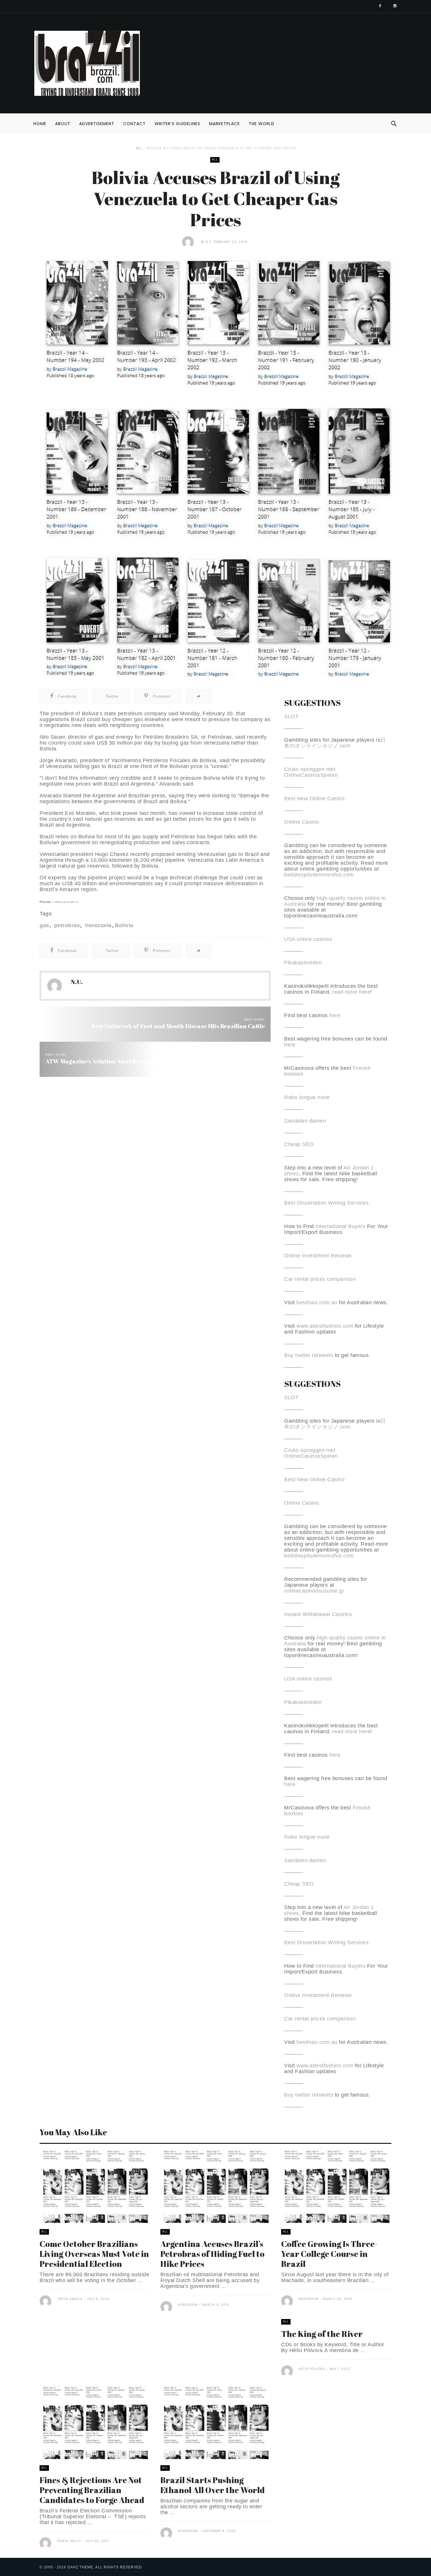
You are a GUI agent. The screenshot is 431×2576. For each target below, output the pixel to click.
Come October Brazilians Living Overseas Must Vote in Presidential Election (94, 2254)
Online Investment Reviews (318, 1256)
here (335, 1015)
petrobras (66, 925)
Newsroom (188, 2305)
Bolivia (124, 925)
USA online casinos (308, 939)
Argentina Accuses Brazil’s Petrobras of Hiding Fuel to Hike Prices (212, 2254)
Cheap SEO (299, 1144)
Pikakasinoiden (303, 963)
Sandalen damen (305, 1121)
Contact (134, 124)
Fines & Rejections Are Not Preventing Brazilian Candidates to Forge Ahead (92, 2490)
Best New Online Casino (314, 798)
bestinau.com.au (317, 1303)
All (139, 148)
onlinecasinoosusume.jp (314, 1591)
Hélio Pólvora (312, 2369)
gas (44, 925)
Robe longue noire (307, 1097)
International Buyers (340, 1226)
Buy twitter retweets (309, 1355)
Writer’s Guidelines (177, 124)
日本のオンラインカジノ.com (335, 743)
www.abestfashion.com (325, 1326)
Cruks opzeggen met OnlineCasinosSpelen (311, 772)
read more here (351, 992)
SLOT (291, 716)
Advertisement (97, 124)
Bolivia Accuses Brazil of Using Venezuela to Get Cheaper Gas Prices (222, 148)
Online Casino (302, 822)
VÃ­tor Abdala (70, 2299)
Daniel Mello (69, 2541)
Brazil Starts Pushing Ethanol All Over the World (213, 2485)
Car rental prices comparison (320, 1279)
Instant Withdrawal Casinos (318, 1614)
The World (262, 124)
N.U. (209, 242)
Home (40, 124)
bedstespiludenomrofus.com (319, 875)
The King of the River (322, 2334)
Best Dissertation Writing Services (326, 1203)
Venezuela (97, 925)
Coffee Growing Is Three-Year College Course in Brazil (329, 2254)
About (63, 124)
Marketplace (224, 124)
